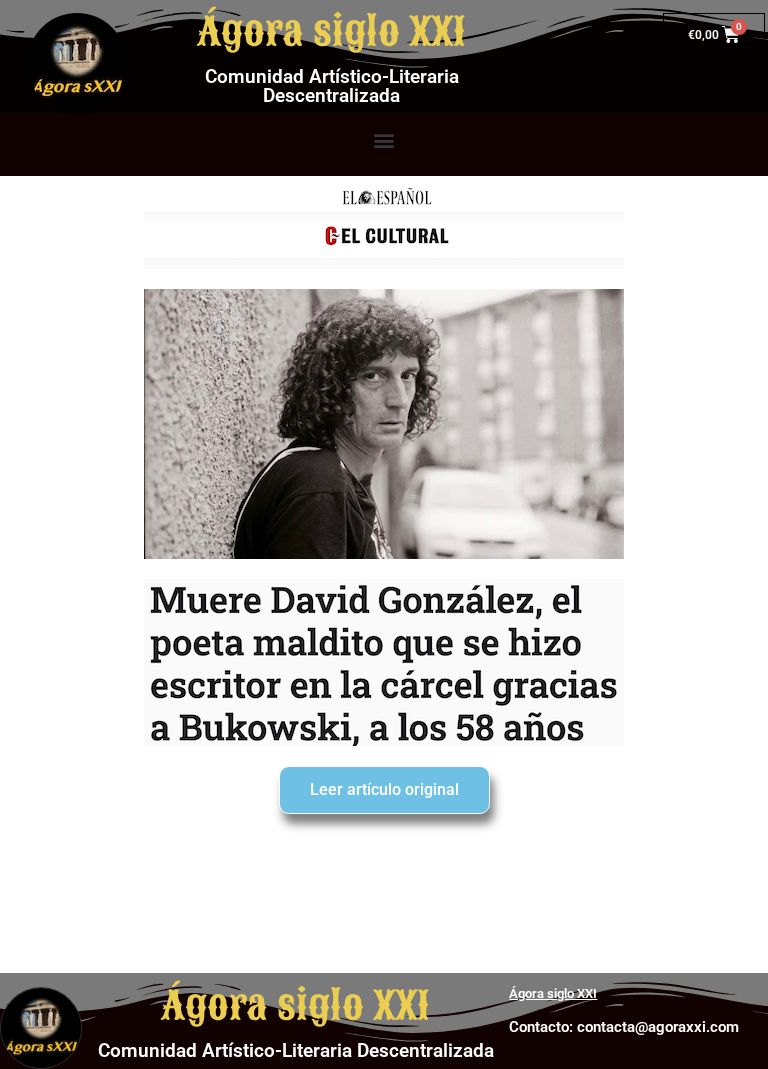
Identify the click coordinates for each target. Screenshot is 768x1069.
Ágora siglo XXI (331, 32)
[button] (384, 139)
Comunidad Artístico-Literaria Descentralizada (332, 86)
